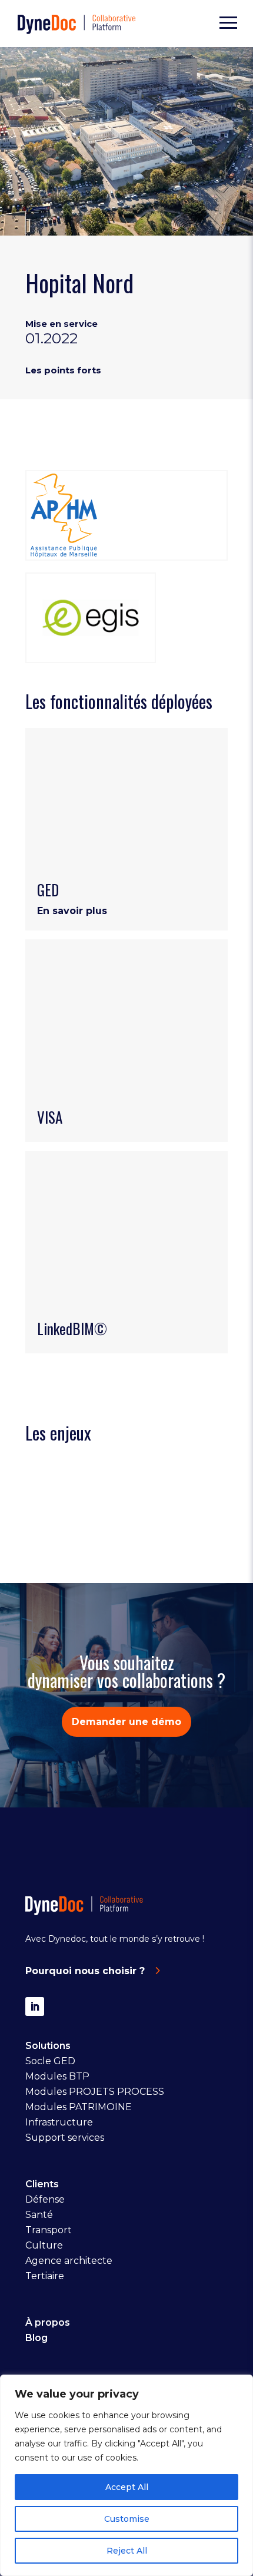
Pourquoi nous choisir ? (85, 1971)
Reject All (127, 2551)
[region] (126, 2475)
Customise (127, 2519)
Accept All (127, 2487)
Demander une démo (126, 1722)
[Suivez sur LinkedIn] (35, 2007)
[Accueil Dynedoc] (76, 24)
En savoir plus (72, 911)
